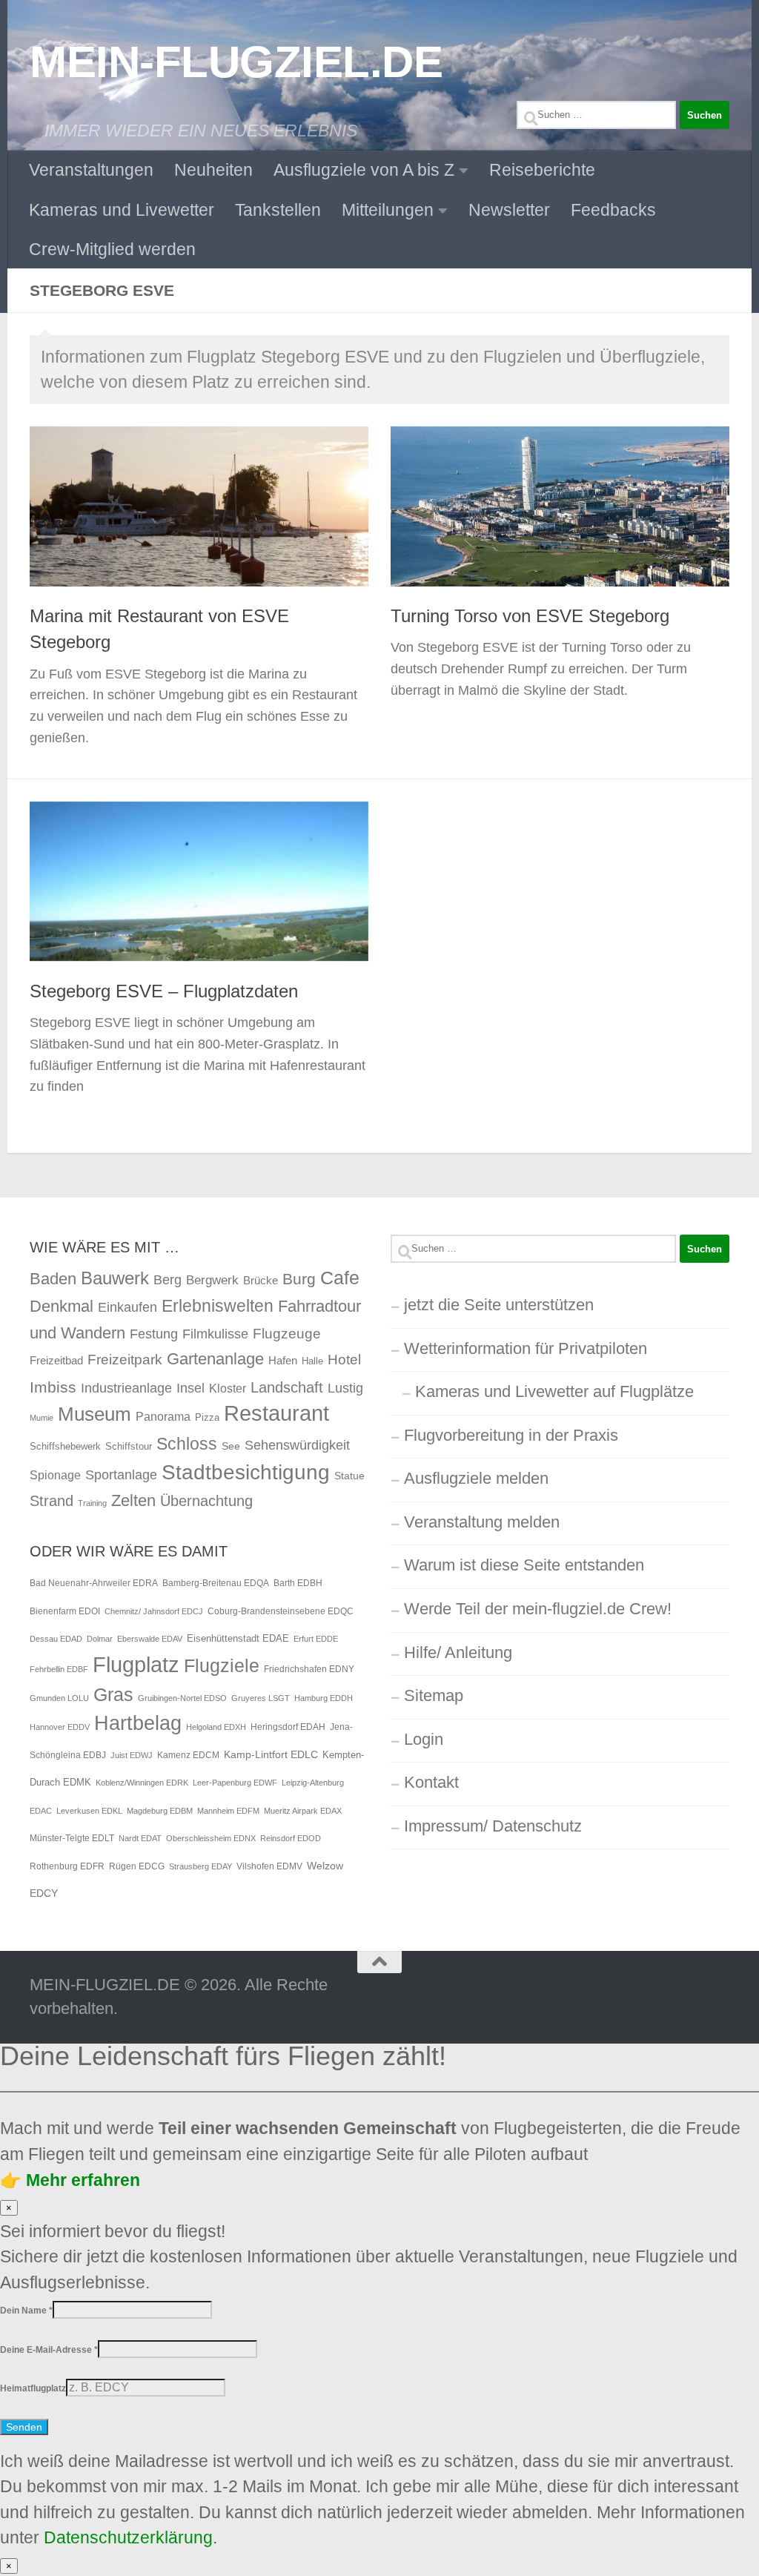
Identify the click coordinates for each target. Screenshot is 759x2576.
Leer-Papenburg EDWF (235, 1783)
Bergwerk (212, 1280)
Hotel (344, 1360)
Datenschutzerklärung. (133, 2537)
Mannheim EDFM (228, 1811)
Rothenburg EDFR (67, 1866)
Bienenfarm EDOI (65, 1611)
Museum (95, 1414)
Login (424, 1739)
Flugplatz (136, 1664)
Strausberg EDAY (200, 1866)
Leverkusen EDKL (89, 1811)
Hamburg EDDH (324, 1698)
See (231, 1446)
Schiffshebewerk (65, 1446)
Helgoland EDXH (216, 1727)
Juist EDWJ (132, 1755)
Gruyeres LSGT (261, 1698)
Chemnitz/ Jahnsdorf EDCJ (154, 1611)
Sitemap (434, 1695)
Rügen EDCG (137, 1866)
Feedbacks (613, 210)
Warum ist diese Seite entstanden (524, 1565)
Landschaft (287, 1387)
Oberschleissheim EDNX (211, 1838)
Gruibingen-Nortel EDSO (182, 1698)
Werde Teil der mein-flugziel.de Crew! (538, 1609)
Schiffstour (129, 1446)
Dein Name (26, 2311)
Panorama (163, 1416)
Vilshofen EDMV (269, 1866)
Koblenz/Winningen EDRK (142, 1783)
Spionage (55, 1475)
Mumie (42, 1418)
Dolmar (100, 1639)
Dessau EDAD (56, 1639)
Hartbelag (138, 1723)
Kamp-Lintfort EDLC (271, 1754)
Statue (349, 1476)
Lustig (345, 1388)
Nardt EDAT (140, 1838)
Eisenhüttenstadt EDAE (238, 1638)
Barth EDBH (298, 1583)
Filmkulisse (215, 1334)
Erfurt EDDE (316, 1639)
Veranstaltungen (91, 170)
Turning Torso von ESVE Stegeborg (530, 616)
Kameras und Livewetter (122, 210)
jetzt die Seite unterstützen (499, 1305)
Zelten (133, 1500)
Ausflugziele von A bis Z (364, 170)
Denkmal (62, 1306)
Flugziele (222, 1666)
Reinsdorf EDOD (291, 1838)
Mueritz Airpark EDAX (303, 1811)
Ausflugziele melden (476, 1478)
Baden (53, 1279)
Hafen (283, 1360)
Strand (52, 1501)
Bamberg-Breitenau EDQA (216, 1583)
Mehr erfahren (81, 2180)
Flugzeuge (287, 1334)
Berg (168, 1280)
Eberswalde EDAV (150, 1639)
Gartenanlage (215, 1359)
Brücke (261, 1280)
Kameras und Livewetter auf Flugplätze (554, 1391)
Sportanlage (121, 1474)
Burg (299, 1279)
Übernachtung (206, 1501)
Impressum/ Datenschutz (493, 1826)
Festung (154, 1334)
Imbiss (53, 1387)
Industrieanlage (126, 1388)
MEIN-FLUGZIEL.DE (236, 62)
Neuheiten (213, 170)
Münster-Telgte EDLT (72, 1838)
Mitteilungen (388, 210)
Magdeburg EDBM (160, 1811)
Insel (190, 1388)
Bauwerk (115, 1278)
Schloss (187, 1444)
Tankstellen (278, 210)
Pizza (207, 1417)
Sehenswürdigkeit (297, 1445)
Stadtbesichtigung (246, 1472)
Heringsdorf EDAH (288, 1727)
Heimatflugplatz (33, 2388)
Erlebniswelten (218, 1306)
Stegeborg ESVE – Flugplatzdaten (164, 991)
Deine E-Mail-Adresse (49, 2350)
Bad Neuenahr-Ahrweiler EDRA (94, 1583)
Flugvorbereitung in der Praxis (511, 1435)
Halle (312, 1361)
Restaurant (276, 1413)
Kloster (228, 1388)
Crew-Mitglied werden (112, 249)
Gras (113, 1695)
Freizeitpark (125, 1360)
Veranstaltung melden (482, 1522)
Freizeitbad (56, 1360)
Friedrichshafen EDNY (309, 1669)
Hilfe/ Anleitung (458, 1652)
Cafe (340, 1278)
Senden (24, 2427)
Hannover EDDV (60, 1727)
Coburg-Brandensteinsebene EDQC (281, 1611)
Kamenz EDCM (188, 1755)
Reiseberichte (542, 170)
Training (92, 1503)
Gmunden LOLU (59, 1698)
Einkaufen (127, 1307)
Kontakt (431, 1782)
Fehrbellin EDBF (59, 1669)
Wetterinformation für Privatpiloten (526, 1348)
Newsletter (509, 210)
